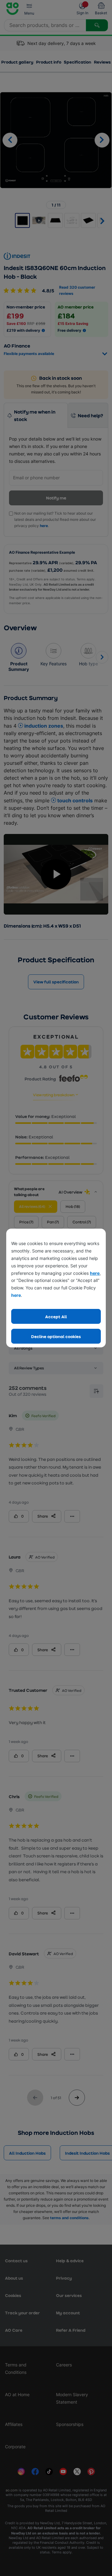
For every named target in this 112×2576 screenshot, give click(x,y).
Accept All (56, 1317)
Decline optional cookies (56, 1336)
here (95, 1273)
